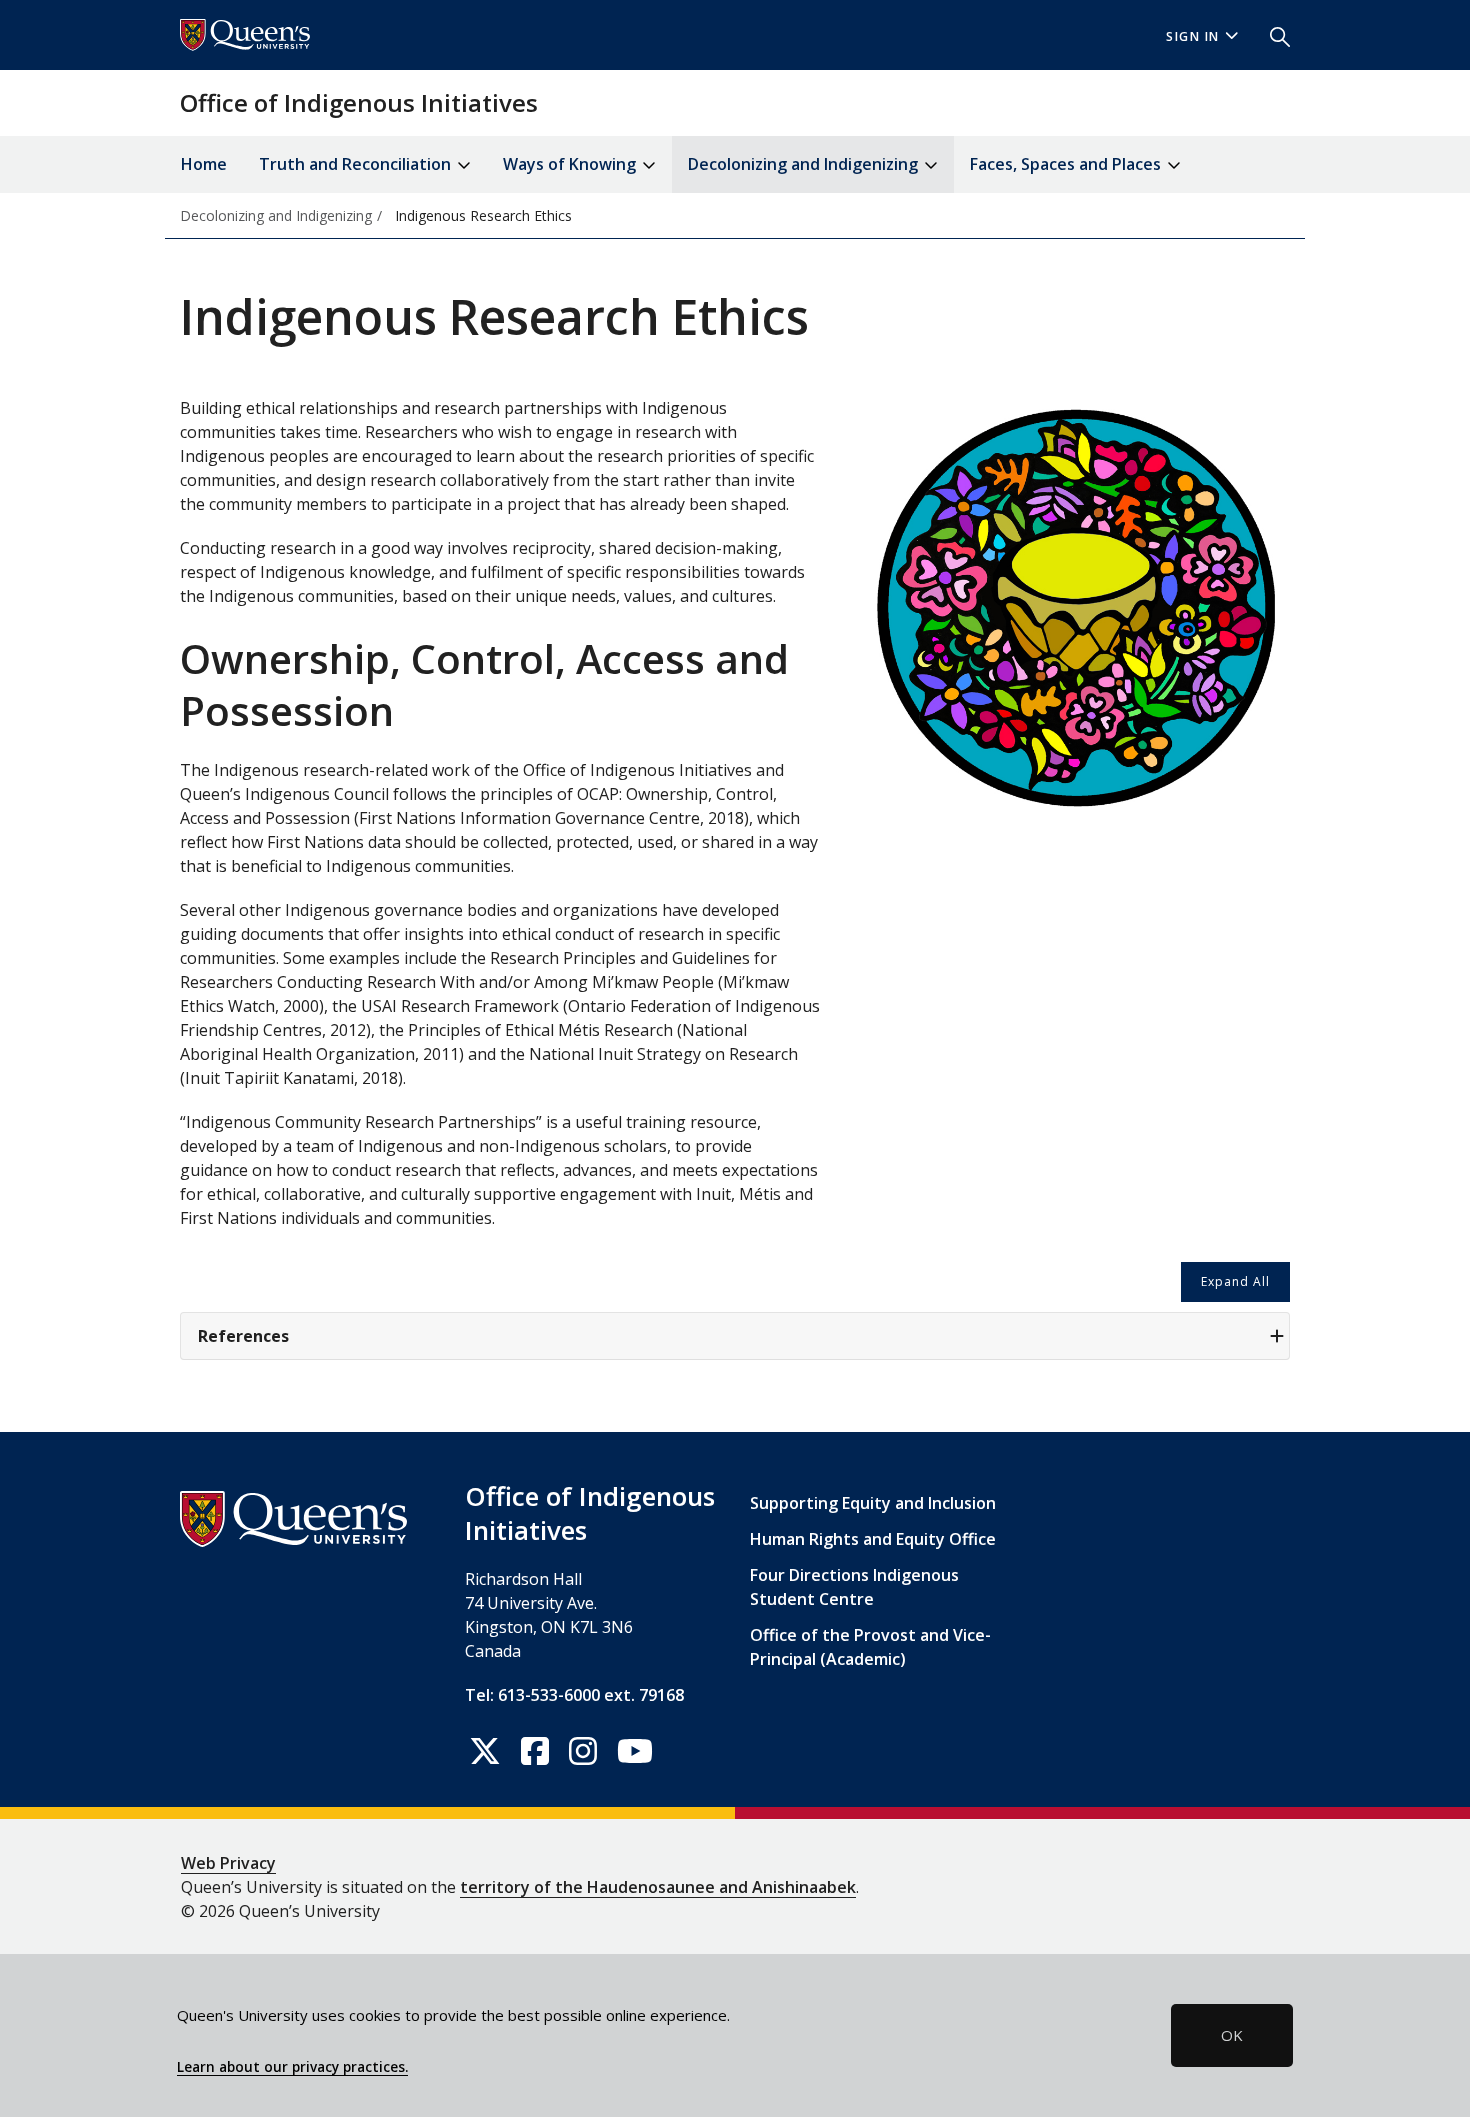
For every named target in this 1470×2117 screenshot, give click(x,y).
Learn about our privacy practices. (292, 2067)
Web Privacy (228, 1863)
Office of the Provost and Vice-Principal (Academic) (870, 1647)
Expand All (1235, 1281)
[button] (1272, 35)
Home (204, 164)
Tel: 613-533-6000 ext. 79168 (574, 1695)
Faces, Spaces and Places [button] (1067, 164)
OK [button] (1232, 2035)
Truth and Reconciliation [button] (357, 164)
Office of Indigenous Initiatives (359, 102)
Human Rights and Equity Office (873, 1539)
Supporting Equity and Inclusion (873, 1503)
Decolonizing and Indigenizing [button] (805, 164)
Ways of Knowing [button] (571, 164)
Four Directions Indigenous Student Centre (854, 1587)
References (243, 1336)
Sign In (1193, 36)
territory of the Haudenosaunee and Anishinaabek (658, 1887)
